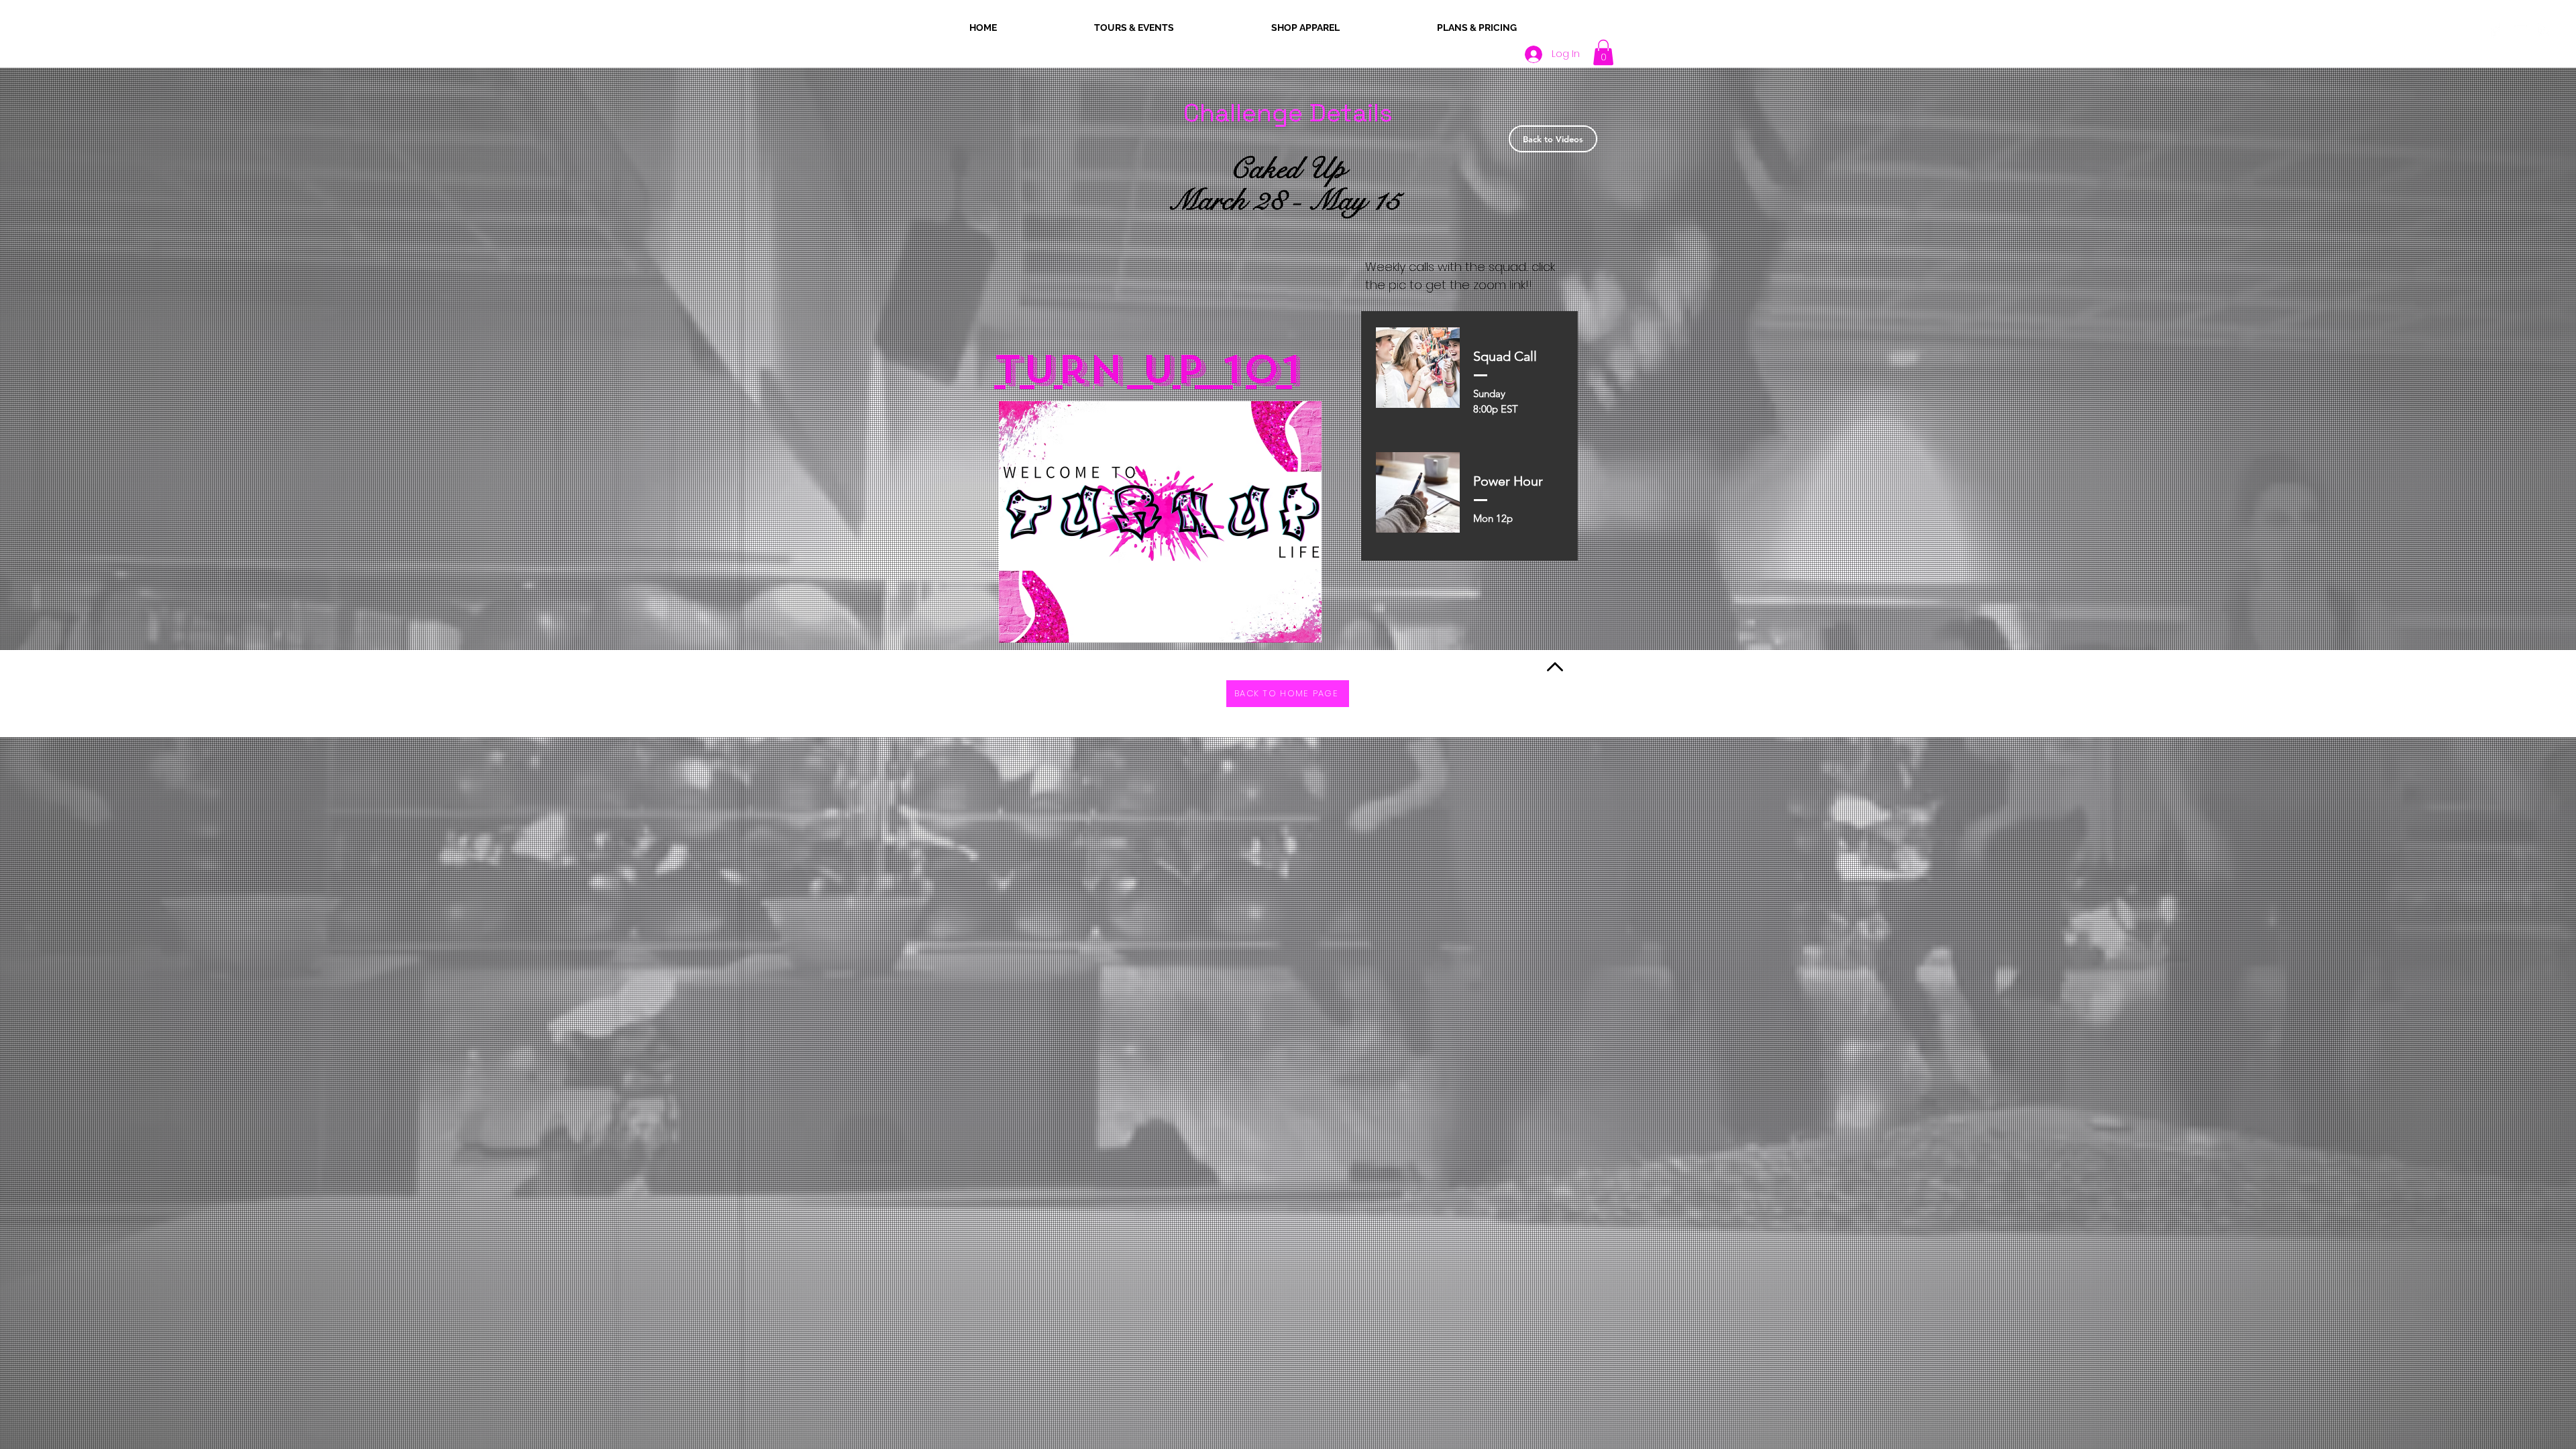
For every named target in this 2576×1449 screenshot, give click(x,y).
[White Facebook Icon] (2494, 30)
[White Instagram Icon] (2544, 30)
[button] (1603, 52)
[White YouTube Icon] (2519, 30)
